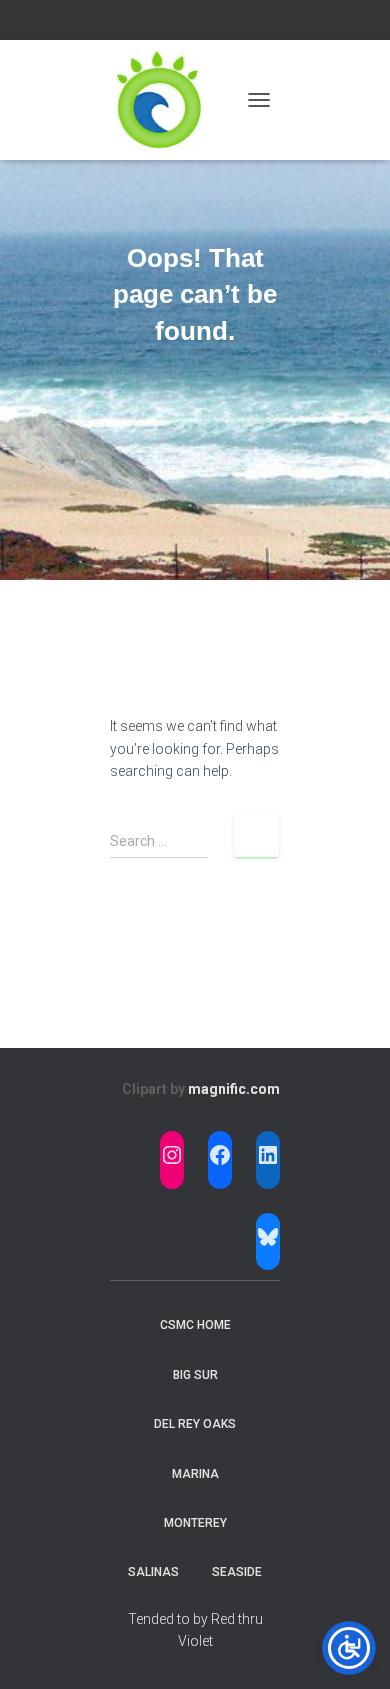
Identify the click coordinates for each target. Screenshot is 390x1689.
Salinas (153, 1572)
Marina (195, 1474)
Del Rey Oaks (195, 1424)
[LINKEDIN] (268, 1155)
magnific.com (234, 1089)
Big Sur (195, 1375)
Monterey (195, 1523)
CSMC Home (195, 1325)
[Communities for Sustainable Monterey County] (167, 100)
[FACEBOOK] (220, 1155)
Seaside (237, 1572)
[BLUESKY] (268, 1237)
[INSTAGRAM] (172, 1155)
